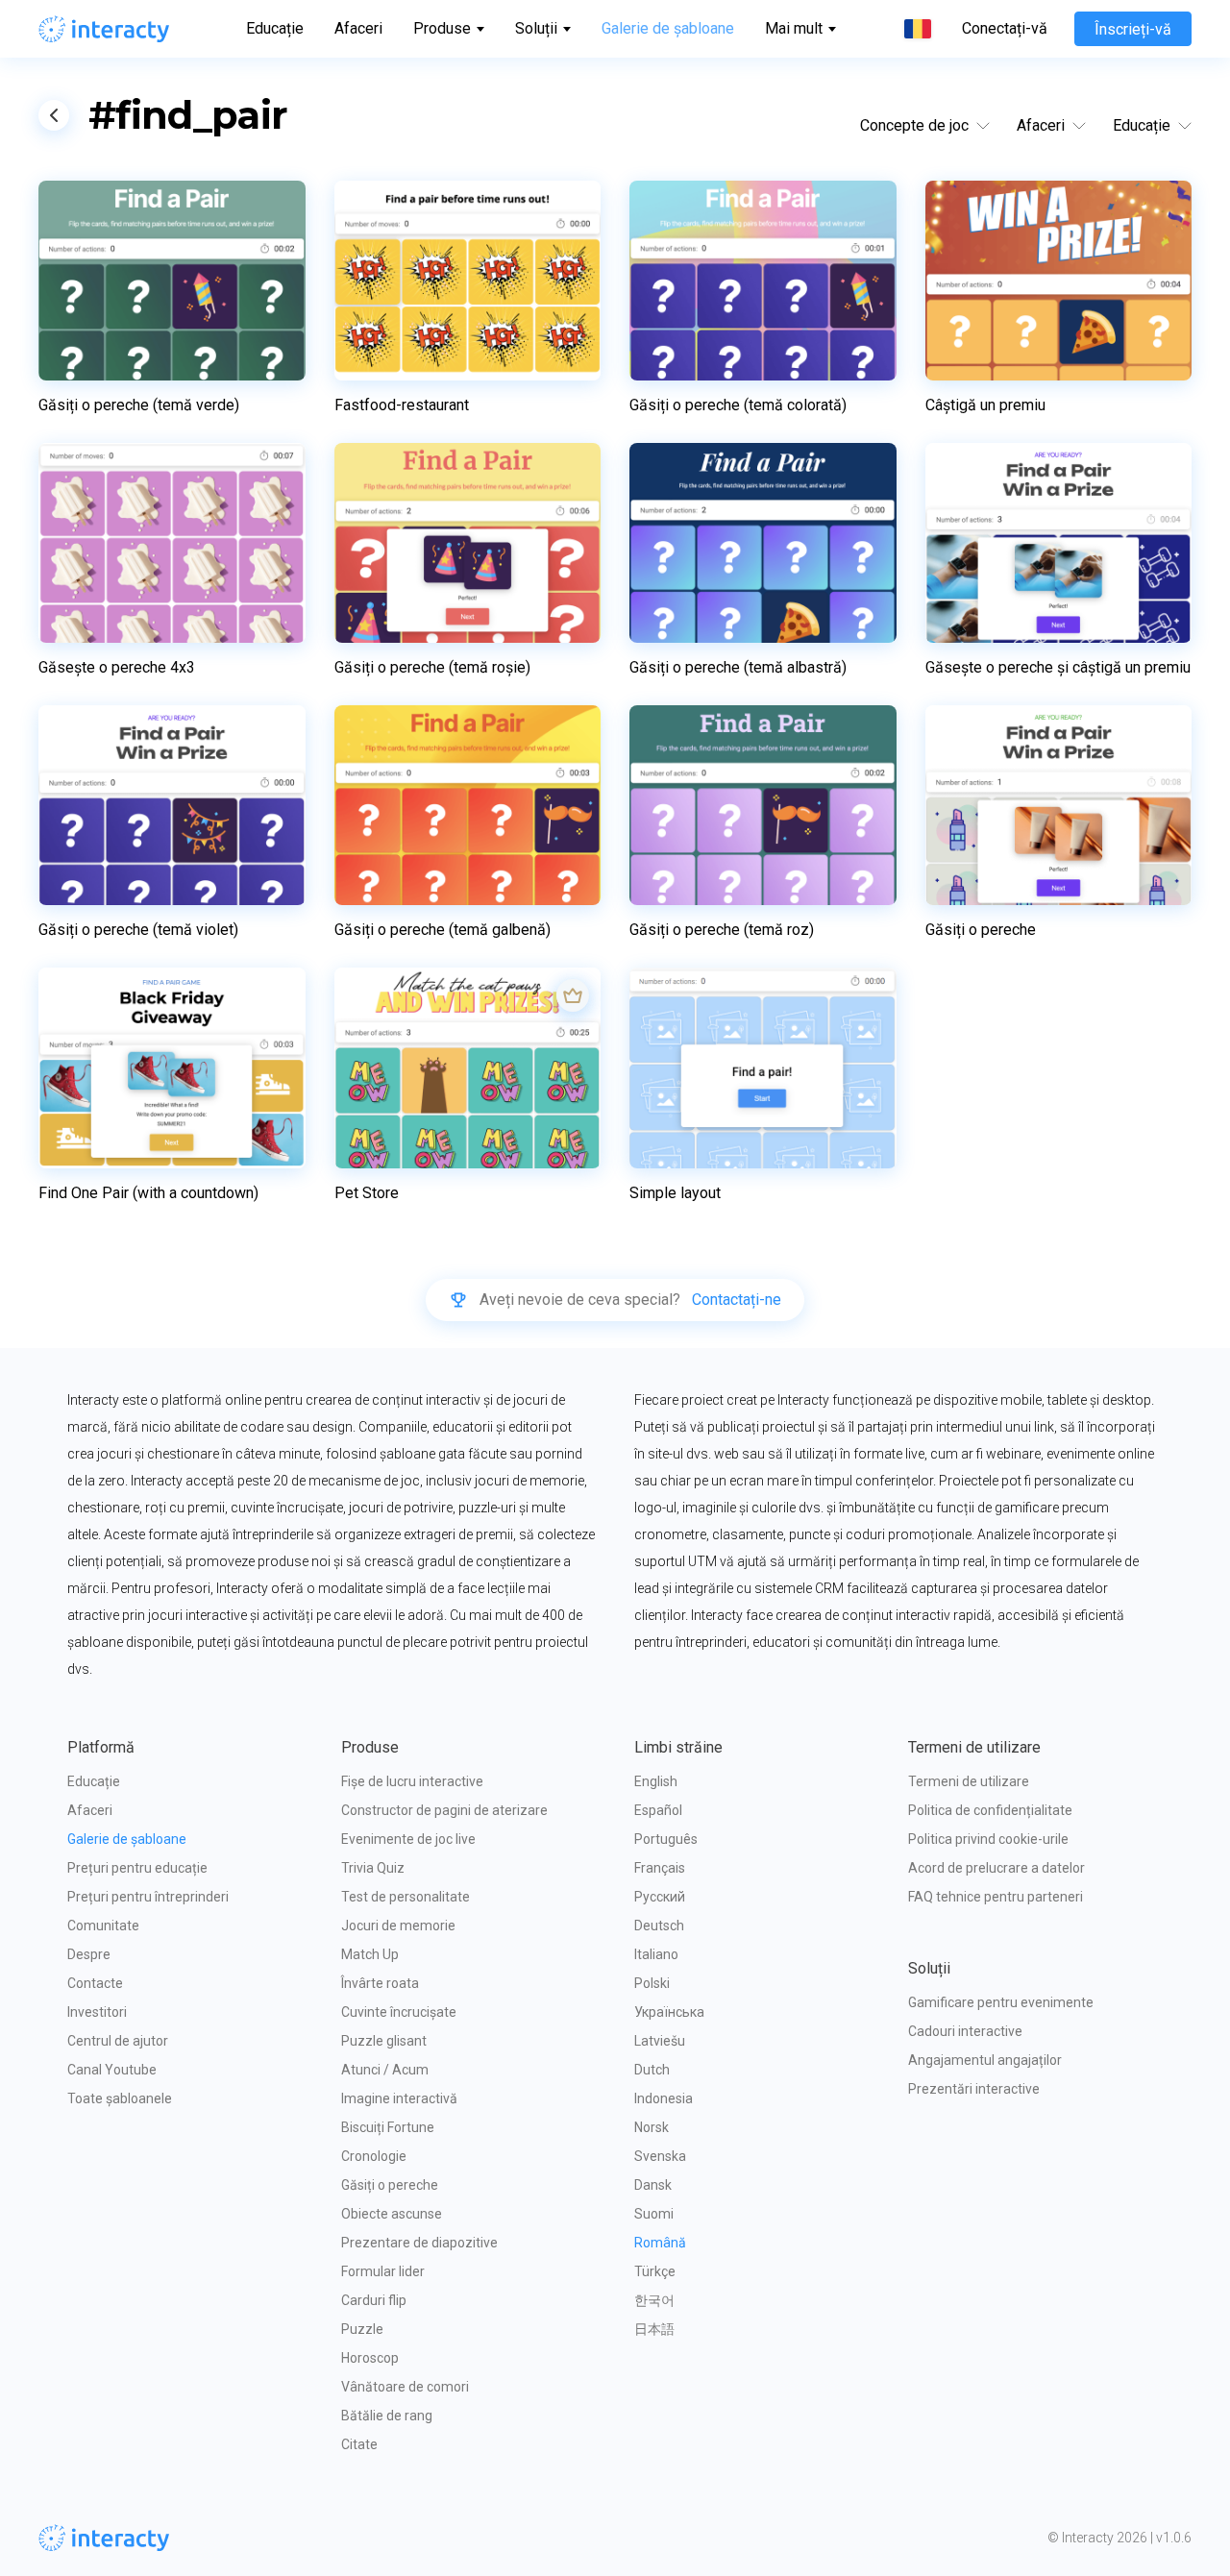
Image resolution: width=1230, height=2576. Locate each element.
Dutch (652, 2070)
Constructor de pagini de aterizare (444, 1810)
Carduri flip (374, 2300)
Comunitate (103, 1926)
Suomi (654, 2214)
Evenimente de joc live (408, 1839)
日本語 (654, 2329)
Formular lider (383, 2271)
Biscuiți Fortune (388, 2127)
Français (660, 1868)
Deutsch (659, 1926)
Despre (89, 1954)
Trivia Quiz (373, 1868)
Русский (660, 1897)
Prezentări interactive (974, 2089)
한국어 (654, 2300)
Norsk (652, 2127)
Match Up (370, 1954)
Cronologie (374, 2156)
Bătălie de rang (387, 2416)
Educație (275, 28)
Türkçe (655, 2271)
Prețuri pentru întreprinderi (148, 1897)
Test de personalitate (406, 1897)
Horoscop (370, 2358)
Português (666, 1839)
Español (658, 1810)
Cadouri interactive (965, 2031)
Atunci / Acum (385, 2070)
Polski (652, 1983)
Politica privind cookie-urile (988, 1839)
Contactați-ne (737, 1300)
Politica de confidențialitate (990, 1810)
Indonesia (664, 2098)
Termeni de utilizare (969, 1781)
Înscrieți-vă (1133, 29)
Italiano (656, 1954)
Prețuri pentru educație (137, 1868)
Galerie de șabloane (668, 28)
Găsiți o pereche (390, 2185)
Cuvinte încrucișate (399, 2012)
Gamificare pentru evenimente (1001, 2002)
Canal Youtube (112, 2070)
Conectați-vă (1005, 29)
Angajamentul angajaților (985, 2060)
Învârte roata (380, 1983)
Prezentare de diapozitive (419, 2243)
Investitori (97, 2012)
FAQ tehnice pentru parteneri (996, 1897)
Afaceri (358, 28)
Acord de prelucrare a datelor (996, 1868)
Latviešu (660, 2041)
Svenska (660, 2156)
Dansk (653, 2185)
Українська (669, 2012)
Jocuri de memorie (398, 1926)
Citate (359, 2444)
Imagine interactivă (399, 2098)
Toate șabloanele (120, 2098)
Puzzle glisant (384, 2041)
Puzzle (362, 2329)
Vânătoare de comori (405, 2387)
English (656, 1781)
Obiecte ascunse (392, 2214)
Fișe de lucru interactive (412, 1781)
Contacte (95, 1983)
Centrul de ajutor (118, 2041)
